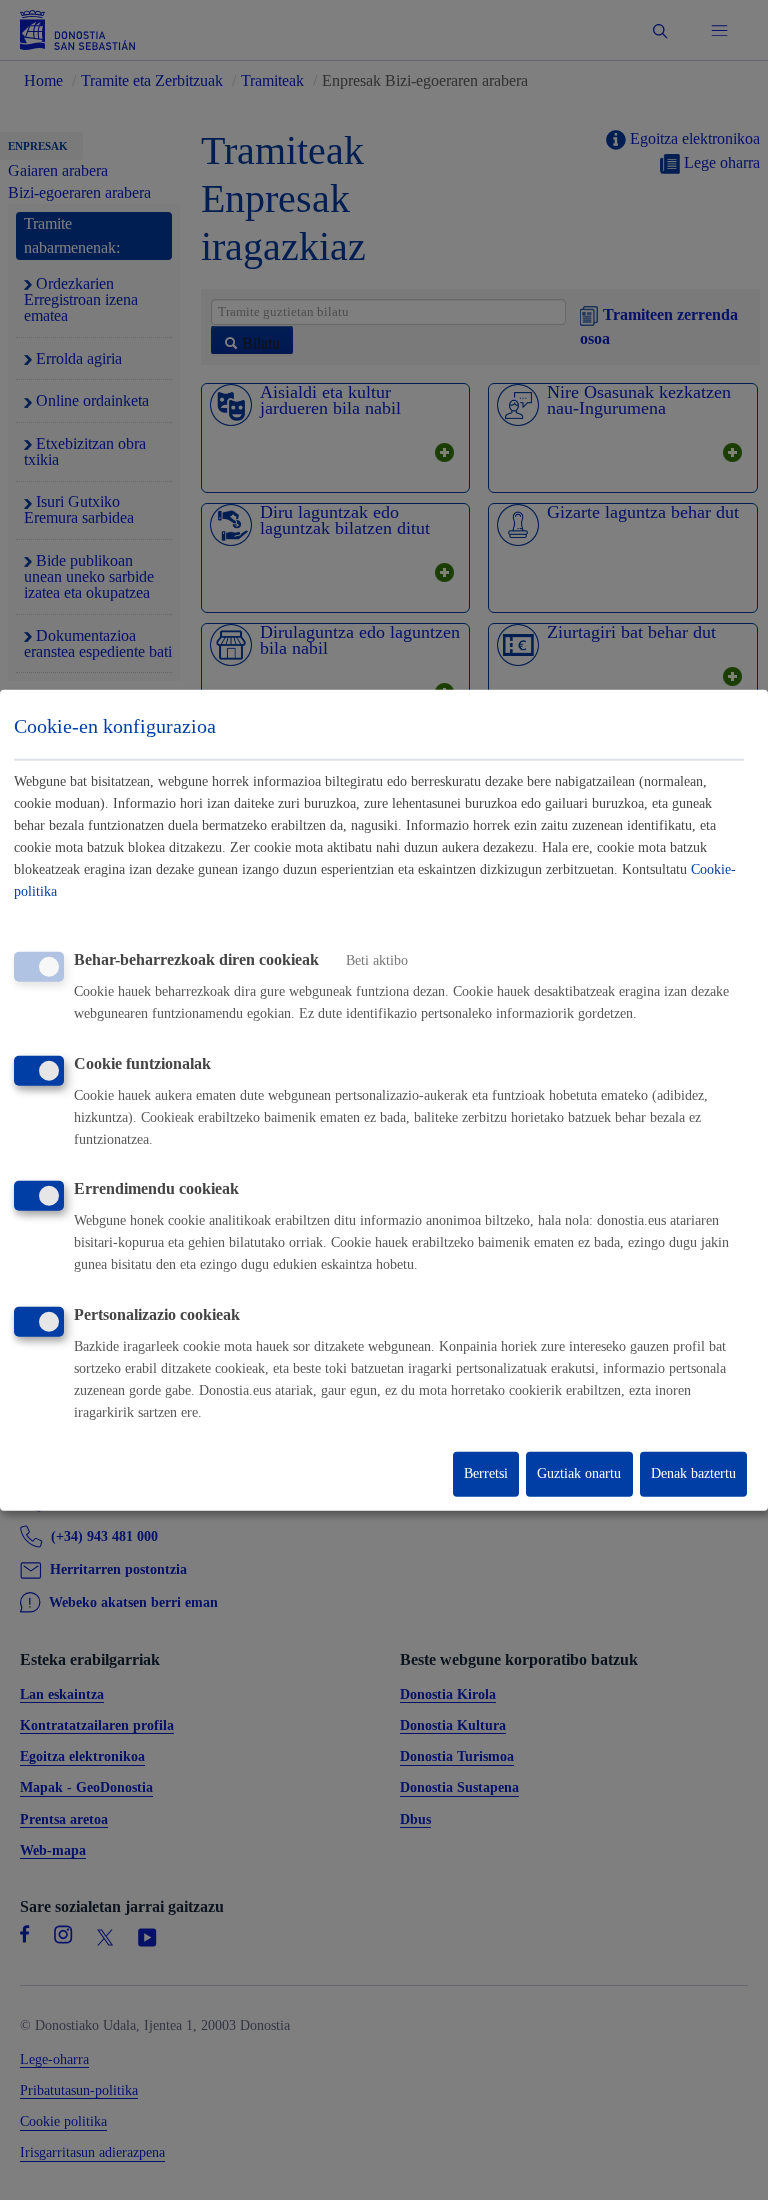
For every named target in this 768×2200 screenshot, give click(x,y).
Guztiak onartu (579, 1473)
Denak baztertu (693, 1473)
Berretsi (486, 1473)
